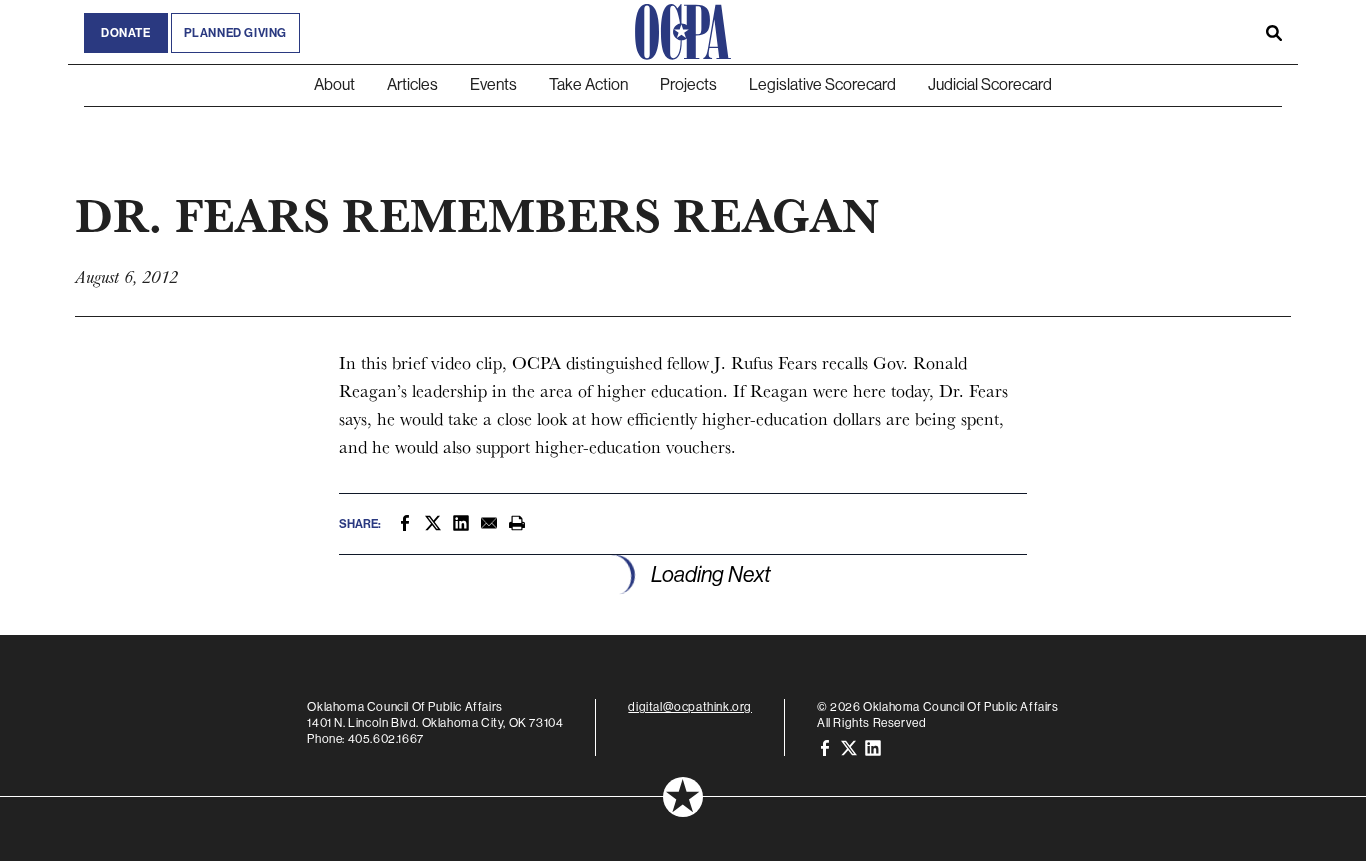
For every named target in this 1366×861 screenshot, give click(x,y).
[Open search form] (1274, 32)
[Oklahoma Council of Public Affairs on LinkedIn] (873, 747)
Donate (126, 33)
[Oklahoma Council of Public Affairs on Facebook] (825, 747)
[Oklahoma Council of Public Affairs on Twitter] (849, 747)
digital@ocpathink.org (690, 707)
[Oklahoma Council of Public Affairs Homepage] (683, 32)
